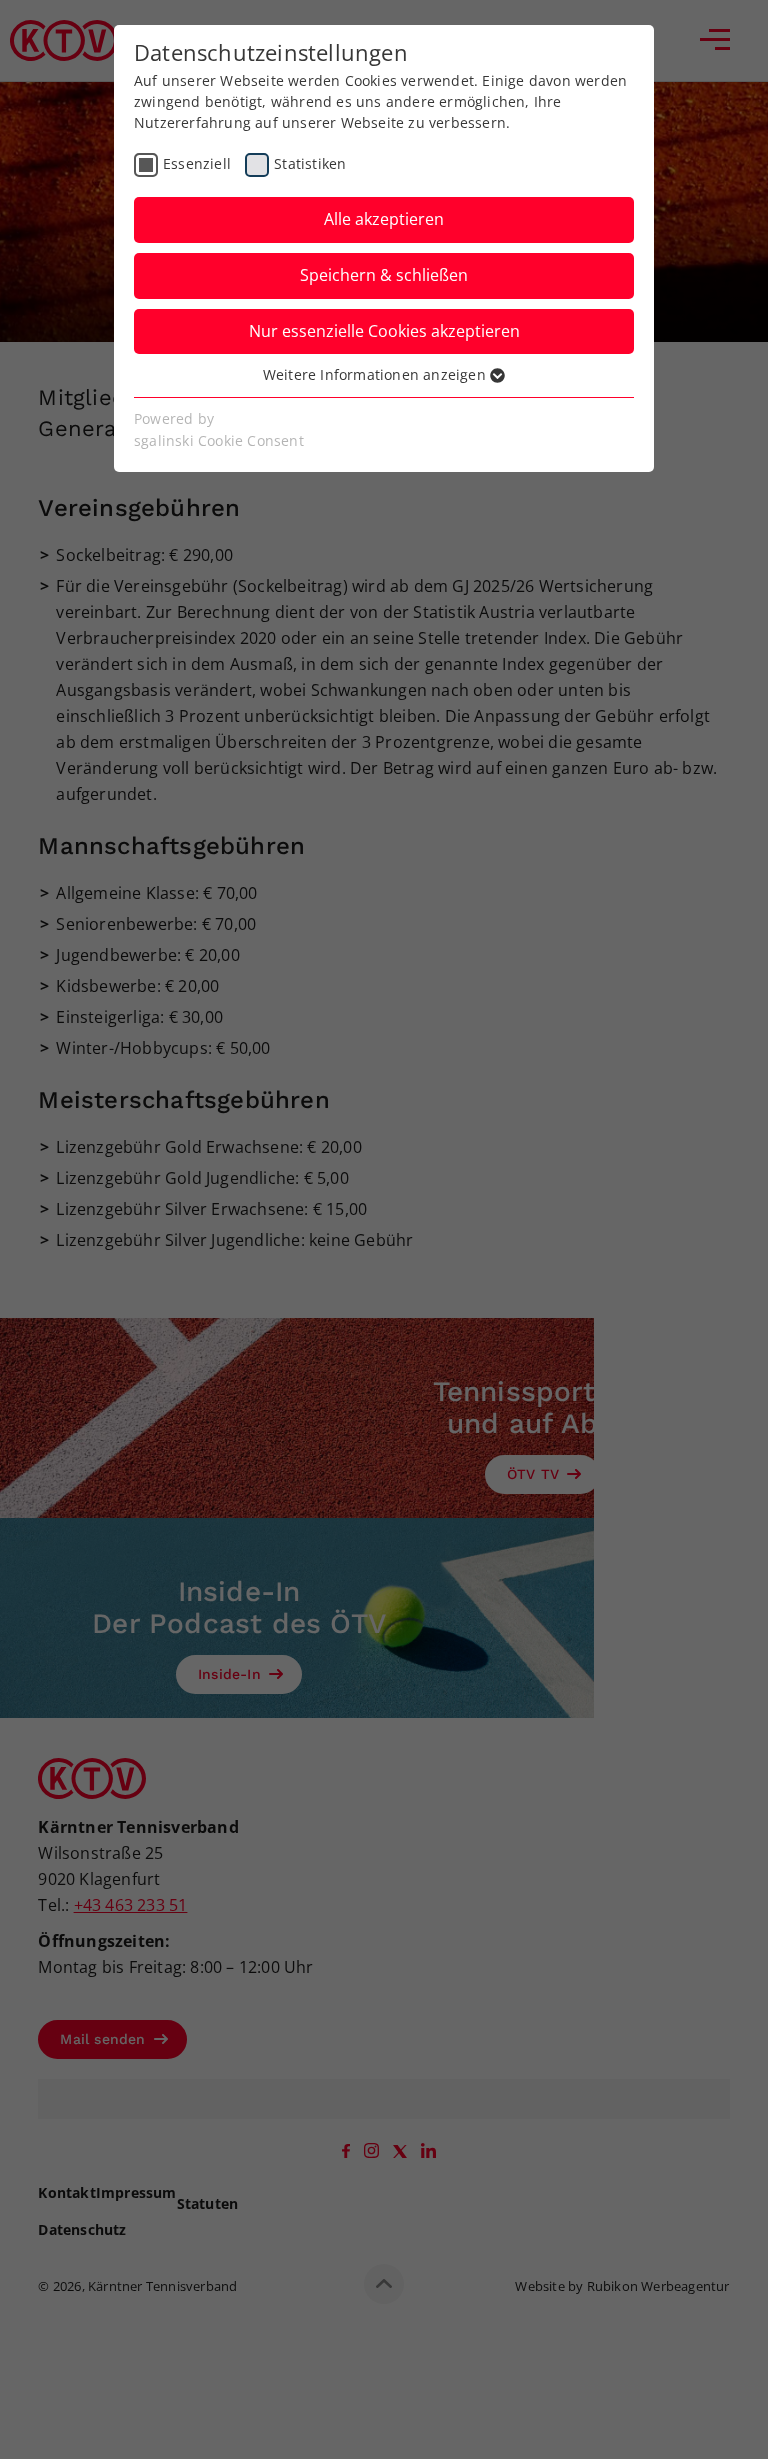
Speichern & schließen (384, 275)
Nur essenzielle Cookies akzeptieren (384, 331)
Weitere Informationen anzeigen (376, 374)
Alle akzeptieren (384, 219)
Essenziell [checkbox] (197, 163)
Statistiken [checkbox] (310, 163)
